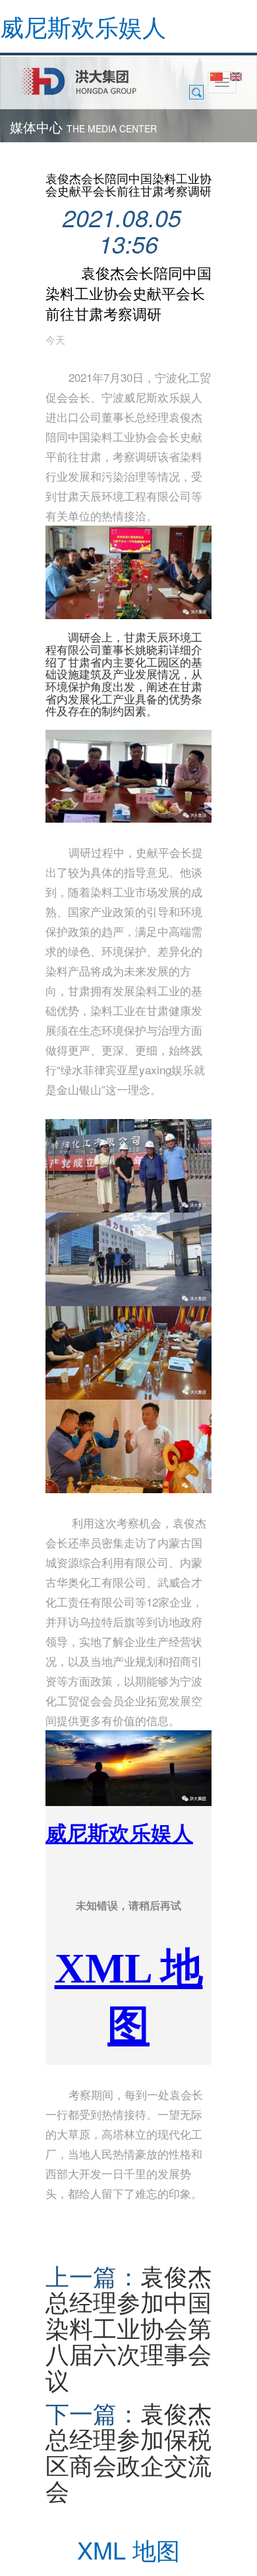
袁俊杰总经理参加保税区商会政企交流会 (128, 2452)
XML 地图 (128, 2549)
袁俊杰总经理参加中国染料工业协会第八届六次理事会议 (128, 2328)
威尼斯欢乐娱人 (83, 26)
